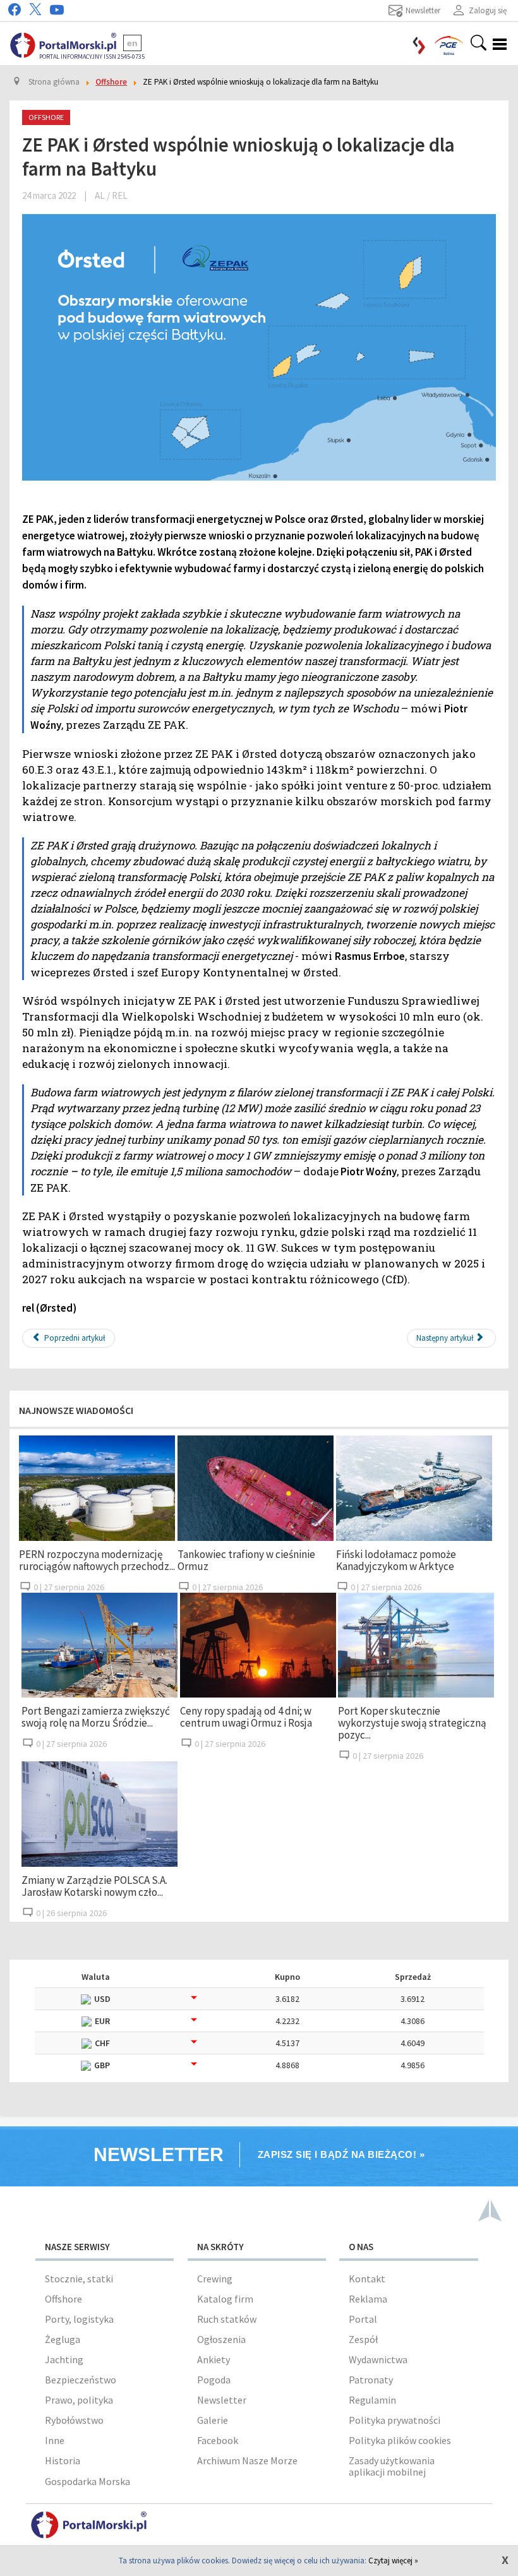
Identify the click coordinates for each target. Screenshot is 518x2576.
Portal (363, 2319)
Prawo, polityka (79, 2400)
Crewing (215, 2279)
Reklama (368, 2299)
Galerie (213, 2420)
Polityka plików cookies (400, 2440)
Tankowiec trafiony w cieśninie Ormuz (246, 1560)
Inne (55, 2440)
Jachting (64, 2359)
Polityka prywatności (395, 2420)
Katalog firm (225, 2299)
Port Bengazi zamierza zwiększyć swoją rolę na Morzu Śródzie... (96, 1717)
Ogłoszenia (221, 2339)
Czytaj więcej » (393, 2561)
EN (132, 43)
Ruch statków (227, 2319)
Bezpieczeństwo (81, 2380)
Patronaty (371, 2380)
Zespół (363, 2339)
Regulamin (372, 2400)
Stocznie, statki (79, 2279)
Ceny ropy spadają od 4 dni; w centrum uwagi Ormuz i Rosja (246, 1717)
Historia (63, 2460)
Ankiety (214, 2359)
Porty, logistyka (79, 2319)
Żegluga (63, 2339)
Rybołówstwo (74, 2420)
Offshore (63, 2299)
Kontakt (367, 2279)
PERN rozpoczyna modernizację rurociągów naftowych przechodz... (97, 1560)
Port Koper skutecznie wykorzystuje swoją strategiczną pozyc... (412, 1723)
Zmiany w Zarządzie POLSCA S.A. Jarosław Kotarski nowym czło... (94, 1886)
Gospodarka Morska (87, 2481)
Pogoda (214, 2380)
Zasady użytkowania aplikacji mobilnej (392, 2466)
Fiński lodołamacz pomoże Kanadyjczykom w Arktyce (396, 1560)
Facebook (218, 2440)
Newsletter (222, 2400)
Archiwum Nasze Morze (247, 2460)
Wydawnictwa (378, 2359)
